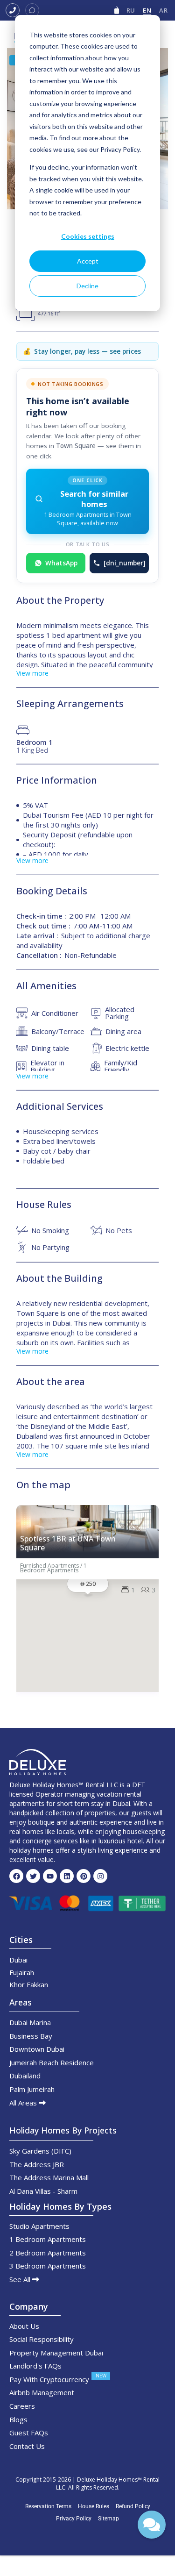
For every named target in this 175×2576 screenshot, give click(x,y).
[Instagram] (100, 1876)
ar (163, 10)
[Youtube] (50, 1876)
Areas (21, 2002)
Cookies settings (88, 236)
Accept (88, 261)
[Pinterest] (84, 1876)
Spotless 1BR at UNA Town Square (68, 1543)
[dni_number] (125, 563)
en (147, 10)
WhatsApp (61, 563)
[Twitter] (33, 1876)
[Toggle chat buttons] (152, 2525)
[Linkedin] (67, 1876)
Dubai (18, 1960)
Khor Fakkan (29, 1984)
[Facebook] (16, 1876)
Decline (87, 286)
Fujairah (22, 1972)
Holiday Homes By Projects (63, 2130)
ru (131, 10)
